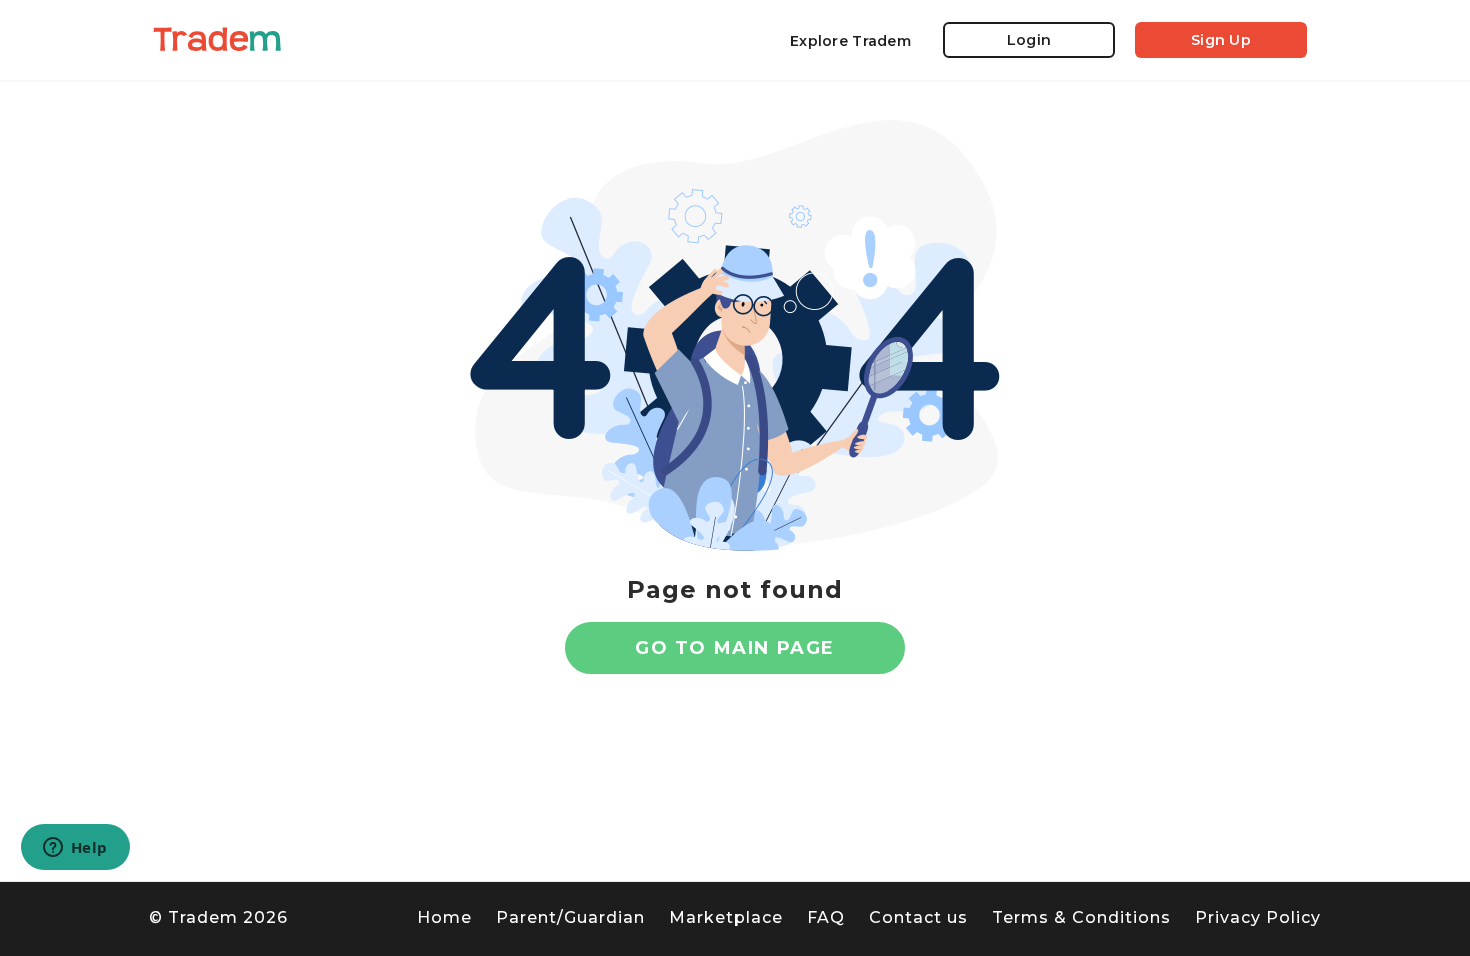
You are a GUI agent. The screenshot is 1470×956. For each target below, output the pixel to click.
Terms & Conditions (1081, 917)
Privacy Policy (1258, 917)
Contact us (918, 917)
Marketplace (726, 917)
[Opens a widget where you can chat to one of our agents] (75, 849)
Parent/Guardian (570, 917)
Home (444, 917)
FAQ (826, 917)
